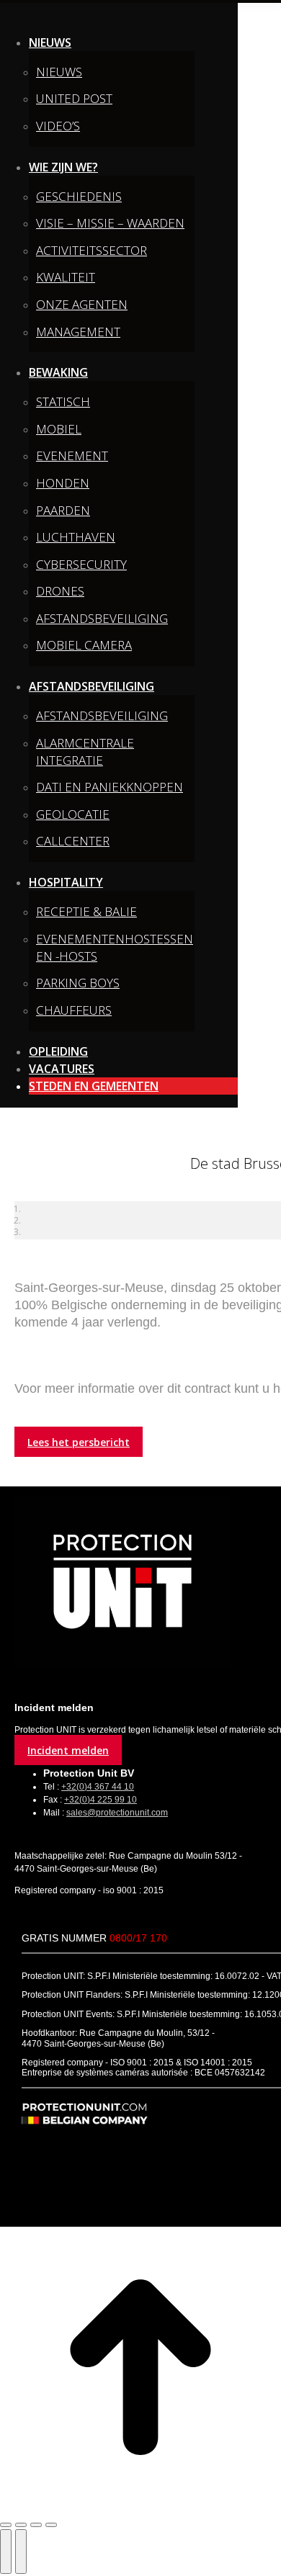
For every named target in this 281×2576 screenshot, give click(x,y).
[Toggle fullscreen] (36, 2525)
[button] (119, 17)
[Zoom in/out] (51, 2525)
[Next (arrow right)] (21, 2552)
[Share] (21, 2525)
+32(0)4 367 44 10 (98, 1787)
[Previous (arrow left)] (6, 2552)
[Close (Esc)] (6, 2525)
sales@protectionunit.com (117, 1813)
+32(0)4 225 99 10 (101, 1800)
